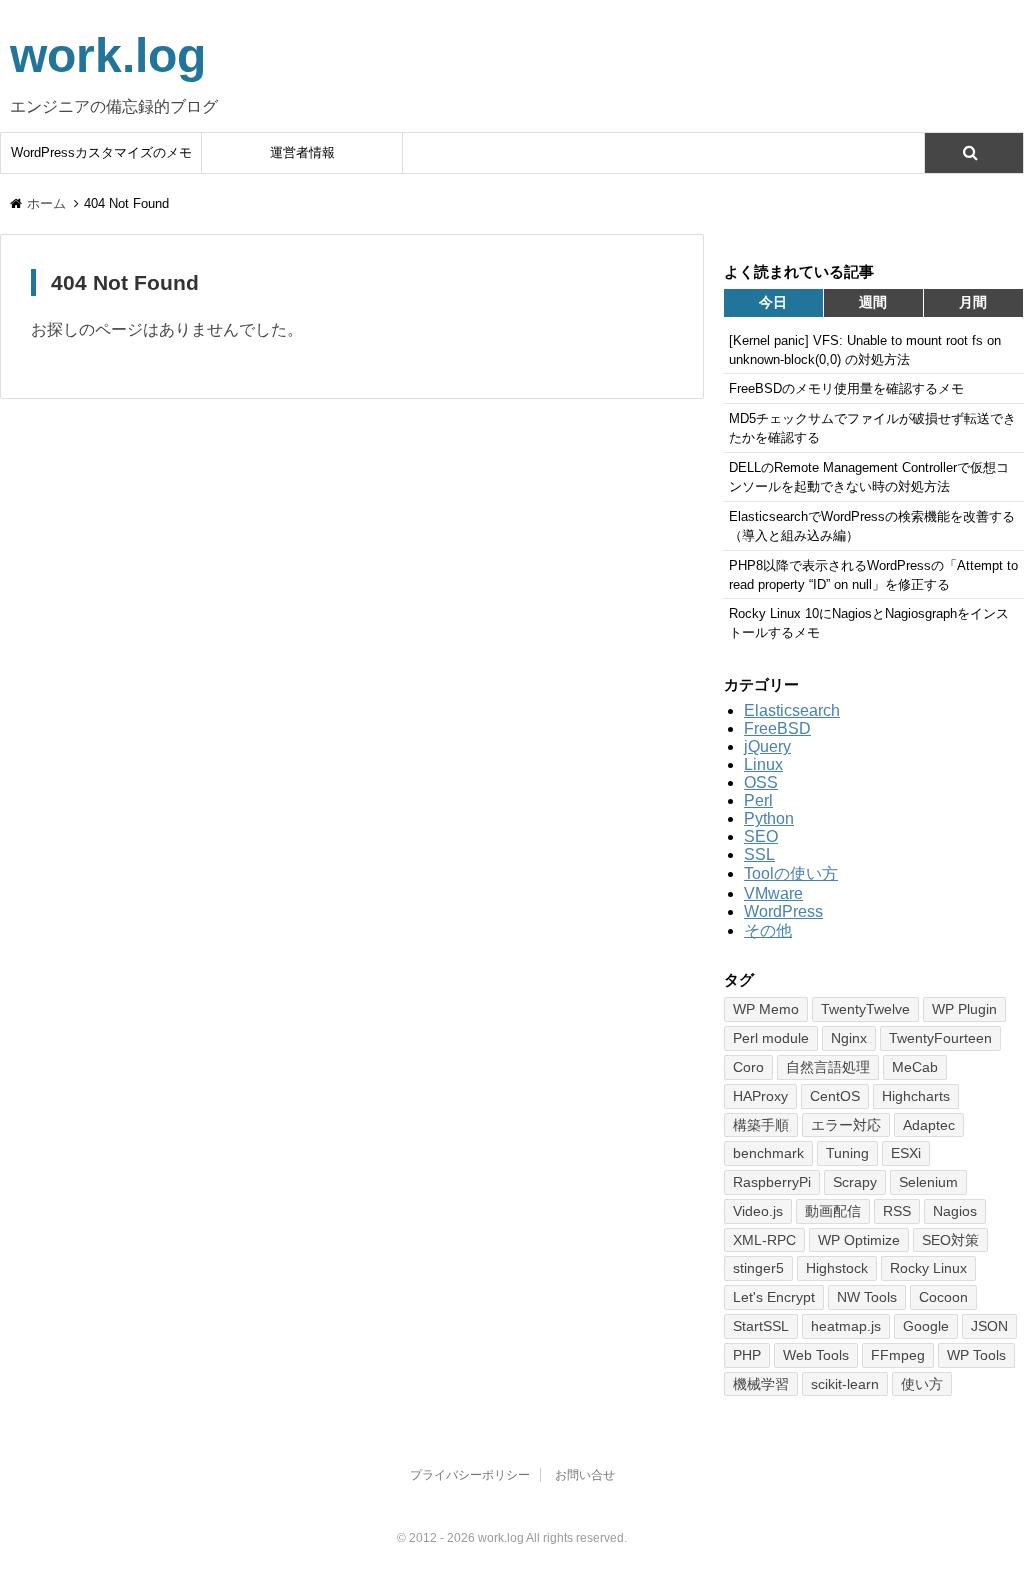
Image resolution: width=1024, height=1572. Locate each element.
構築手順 (761, 1125)
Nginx (849, 1038)
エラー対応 (846, 1125)
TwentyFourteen (940, 1038)
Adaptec (929, 1125)
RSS (897, 1211)
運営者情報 (302, 152)
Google (926, 1326)
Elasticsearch (792, 710)
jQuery (767, 746)
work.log (108, 55)
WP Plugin (964, 1009)
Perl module (771, 1038)
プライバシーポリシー (470, 1475)
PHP (747, 1355)
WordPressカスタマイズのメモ (101, 152)
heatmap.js (846, 1326)
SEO (761, 836)
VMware (773, 893)
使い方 (922, 1384)
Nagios (955, 1211)
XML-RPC (764, 1240)
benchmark (768, 1153)
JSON (989, 1326)
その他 (768, 930)
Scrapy (855, 1182)
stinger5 (758, 1268)
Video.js (758, 1211)
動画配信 (833, 1211)
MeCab (915, 1067)
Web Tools (816, 1355)
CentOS (835, 1096)
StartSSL (761, 1326)
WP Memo (766, 1009)
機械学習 (761, 1384)
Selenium (928, 1182)
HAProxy (760, 1096)
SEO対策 (950, 1240)
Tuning (847, 1153)
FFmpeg (898, 1355)
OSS (761, 782)
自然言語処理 (828, 1067)
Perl (758, 800)
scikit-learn (845, 1384)
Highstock (837, 1268)
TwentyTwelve (865, 1009)
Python (769, 818)
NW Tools (867, 1297)
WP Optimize (859, 1240)
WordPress (783, 911)
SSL (759, 854)
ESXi (906, 1153)
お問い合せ (585, 1475)
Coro (748, 1067)
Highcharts (916, 1096)
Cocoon (943, 1297)
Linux (763, 764)
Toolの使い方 (791, 873)
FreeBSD (777, 728)
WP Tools (976, 1355)
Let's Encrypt (774, 1297)
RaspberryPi (772, 1182)
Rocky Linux (928, 1268)
